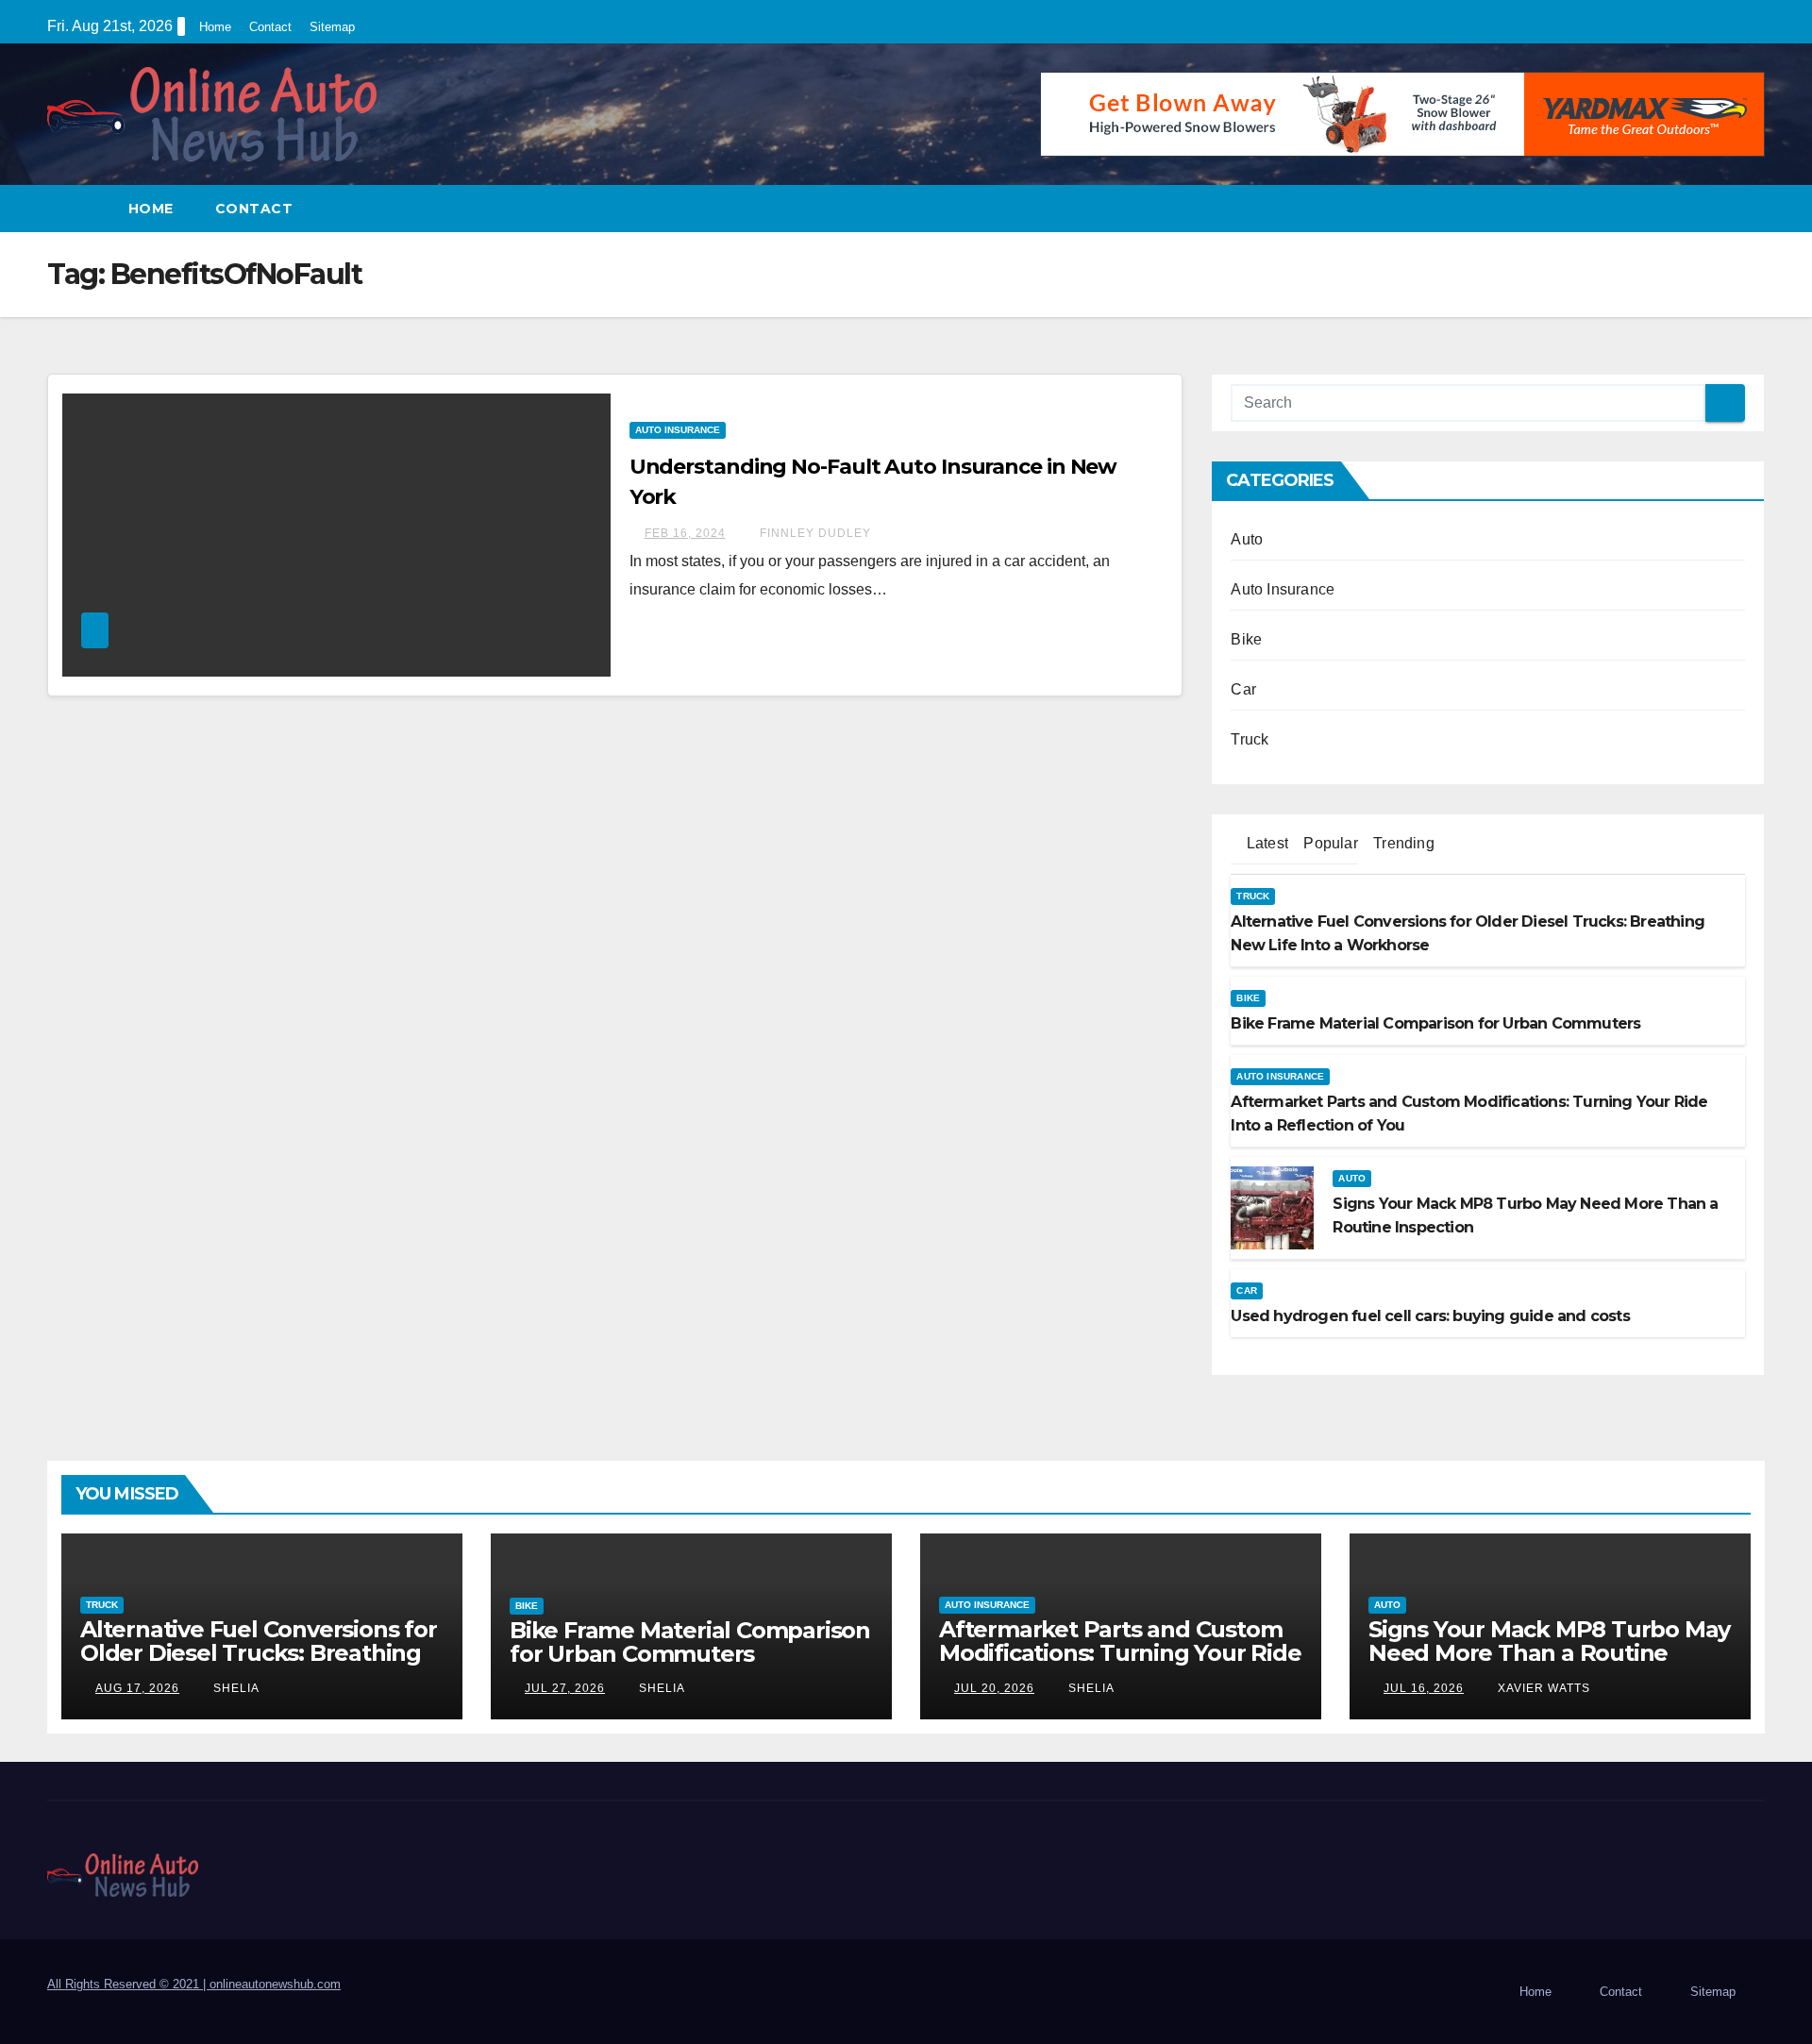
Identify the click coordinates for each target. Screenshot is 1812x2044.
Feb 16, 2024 (685, 533)
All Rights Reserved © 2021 (128, 1984)
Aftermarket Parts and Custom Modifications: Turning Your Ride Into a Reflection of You (1120, 1653)
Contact (270, 27)
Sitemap (332, 27)
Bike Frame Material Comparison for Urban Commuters (690, 1642)
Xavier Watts (1542, 1688)
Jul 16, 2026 (1424, 1688)
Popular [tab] (1329, 843)
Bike (1246, 639)
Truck (1250, 739)
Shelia (235, 1688)
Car (1243, 689)
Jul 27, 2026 (565, 1688)
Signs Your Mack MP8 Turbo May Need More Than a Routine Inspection (1549, 1653)
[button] (1752, 208)
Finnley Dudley (814, 533)
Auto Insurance (678, 430)
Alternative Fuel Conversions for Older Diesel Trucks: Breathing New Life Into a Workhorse (259, 1653)
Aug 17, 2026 (137, 1688)
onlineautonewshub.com (275, 1984)
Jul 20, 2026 (994, 1688)
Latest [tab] (1266, 843)
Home (215, 27)
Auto (1247, 539)
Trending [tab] (1402, 843)
